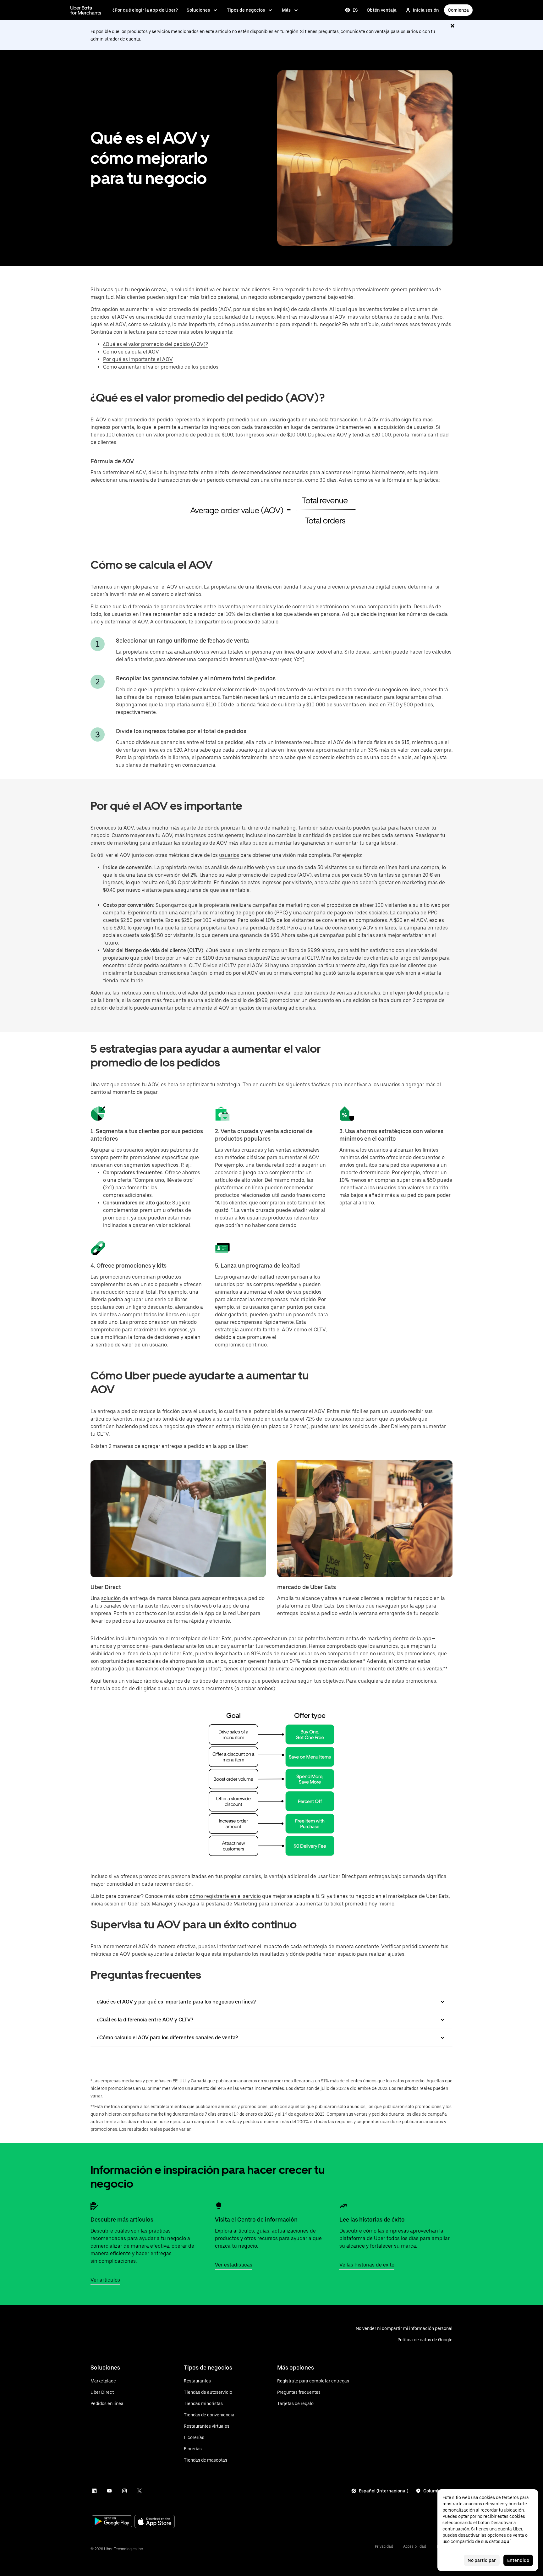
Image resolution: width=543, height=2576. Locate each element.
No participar (482, 2560)
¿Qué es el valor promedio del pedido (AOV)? (156, 344)
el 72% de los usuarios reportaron (339, 1419)
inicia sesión (105, 1904)
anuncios (101, 1646)
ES (355, 10)
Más (286, 10)
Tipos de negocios (246, 10)
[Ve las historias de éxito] (343, 2206)
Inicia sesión (426, 10)
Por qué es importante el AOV (138, 359)
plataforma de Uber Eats (306, 1606)
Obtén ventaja (382, 10)
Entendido (518, 2560)
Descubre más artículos (122, 2220)
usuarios (229, 855)
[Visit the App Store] (155, 2522)
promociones (133, 1646)
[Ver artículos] (94, 2206)
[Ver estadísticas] (219, 2206)
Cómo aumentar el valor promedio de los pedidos (161, 367)
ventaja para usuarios (396, 31)
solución (111, 1598)
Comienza (458, 10)
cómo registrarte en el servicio (225, 1896)
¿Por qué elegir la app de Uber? (145, 10)
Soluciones (198, 10)
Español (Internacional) (384, 2491)
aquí (506, 2541)
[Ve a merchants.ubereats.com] (86, 10)
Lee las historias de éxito (372, 2220)
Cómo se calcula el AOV (131, 352)
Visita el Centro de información (256, 2220)
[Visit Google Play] (112, 2522)
